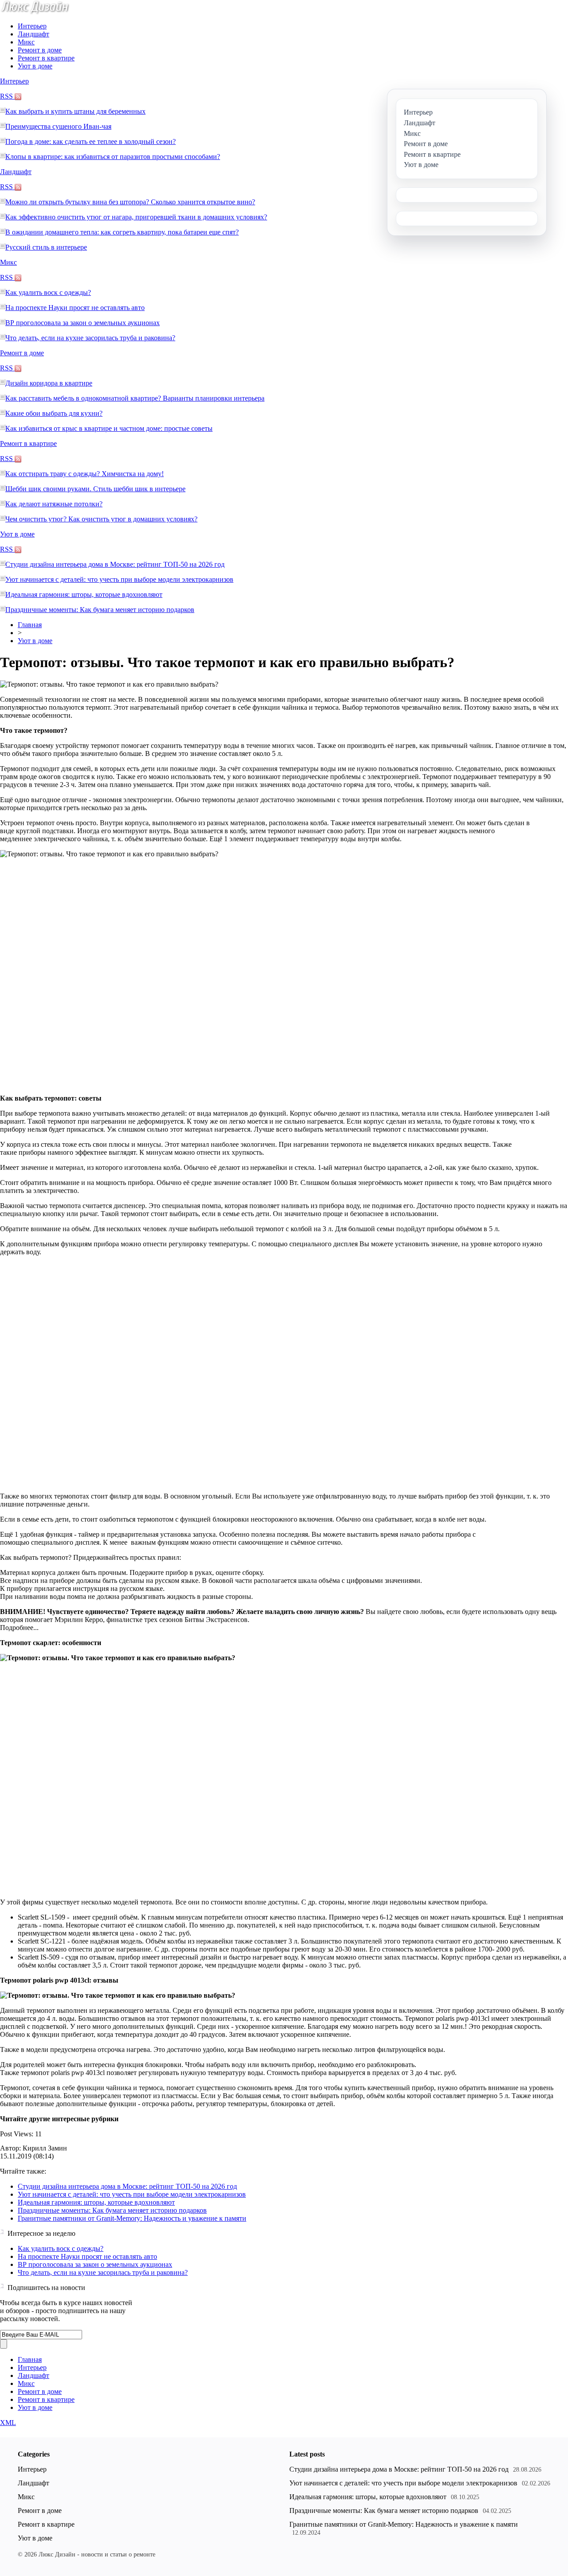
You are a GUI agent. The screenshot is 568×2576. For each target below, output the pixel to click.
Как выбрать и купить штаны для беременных (75, 111)
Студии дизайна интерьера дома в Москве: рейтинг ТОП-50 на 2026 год (115, 564)
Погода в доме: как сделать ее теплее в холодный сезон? (91, 141)
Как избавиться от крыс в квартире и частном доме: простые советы (109, 428)
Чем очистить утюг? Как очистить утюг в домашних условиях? (101, 519)
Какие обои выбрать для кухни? (54, 413)
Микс (26, 42)
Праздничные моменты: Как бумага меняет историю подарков (100, 610)
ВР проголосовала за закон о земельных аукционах (83, 323)
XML (8, 2423)
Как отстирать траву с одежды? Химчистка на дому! (85, 474)
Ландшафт (34, 34)
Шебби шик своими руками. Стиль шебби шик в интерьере (95, 489)
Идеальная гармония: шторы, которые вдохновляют (84, 594)
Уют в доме (35, 66)
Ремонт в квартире (46, 58)
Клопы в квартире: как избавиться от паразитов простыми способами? (113, 157)
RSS (7, 96)
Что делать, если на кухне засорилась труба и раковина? (90, 338)
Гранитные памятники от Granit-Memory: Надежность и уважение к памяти (132, 2218)
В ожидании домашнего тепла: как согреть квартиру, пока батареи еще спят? (122, 232)
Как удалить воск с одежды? (48, 292)
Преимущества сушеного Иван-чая (58, 126)
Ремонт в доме (40, 50)
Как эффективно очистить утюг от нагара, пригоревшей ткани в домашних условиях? (136, 217)
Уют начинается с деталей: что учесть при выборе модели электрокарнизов (119, 579)
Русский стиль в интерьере (46, 247)
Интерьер (32, 26)
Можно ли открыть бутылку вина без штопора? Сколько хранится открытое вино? (130, 202)
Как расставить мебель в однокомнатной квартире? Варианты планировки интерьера (135, 398)
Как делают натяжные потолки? (54, 504)
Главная (30, 625)
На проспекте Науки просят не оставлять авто (75, 308)
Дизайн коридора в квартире (49, 383)
